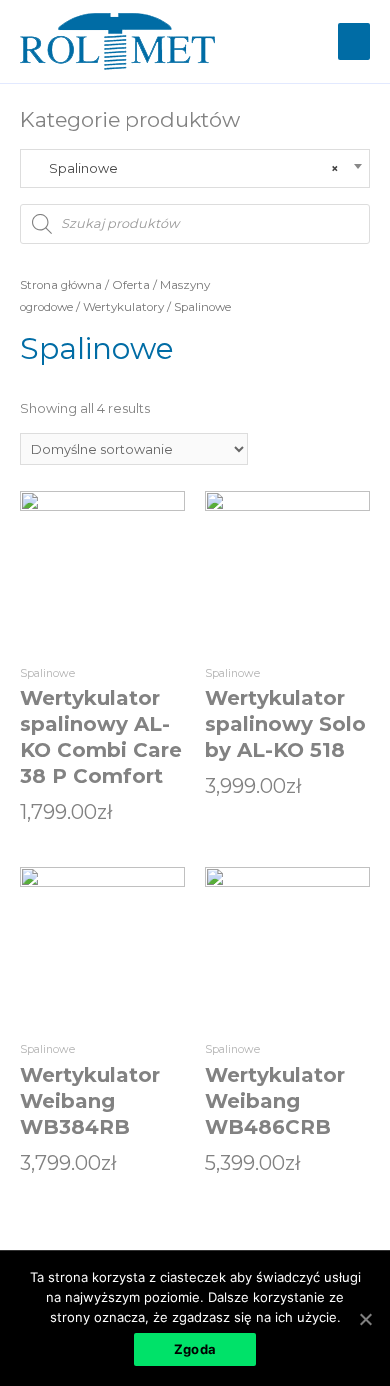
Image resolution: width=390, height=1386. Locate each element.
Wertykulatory (123, 307)
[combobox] (195, 168)
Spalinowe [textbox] (185, 168)
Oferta (131, 285)
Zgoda (195, 1349)
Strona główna (61, 285)
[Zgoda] (365, 1319)
